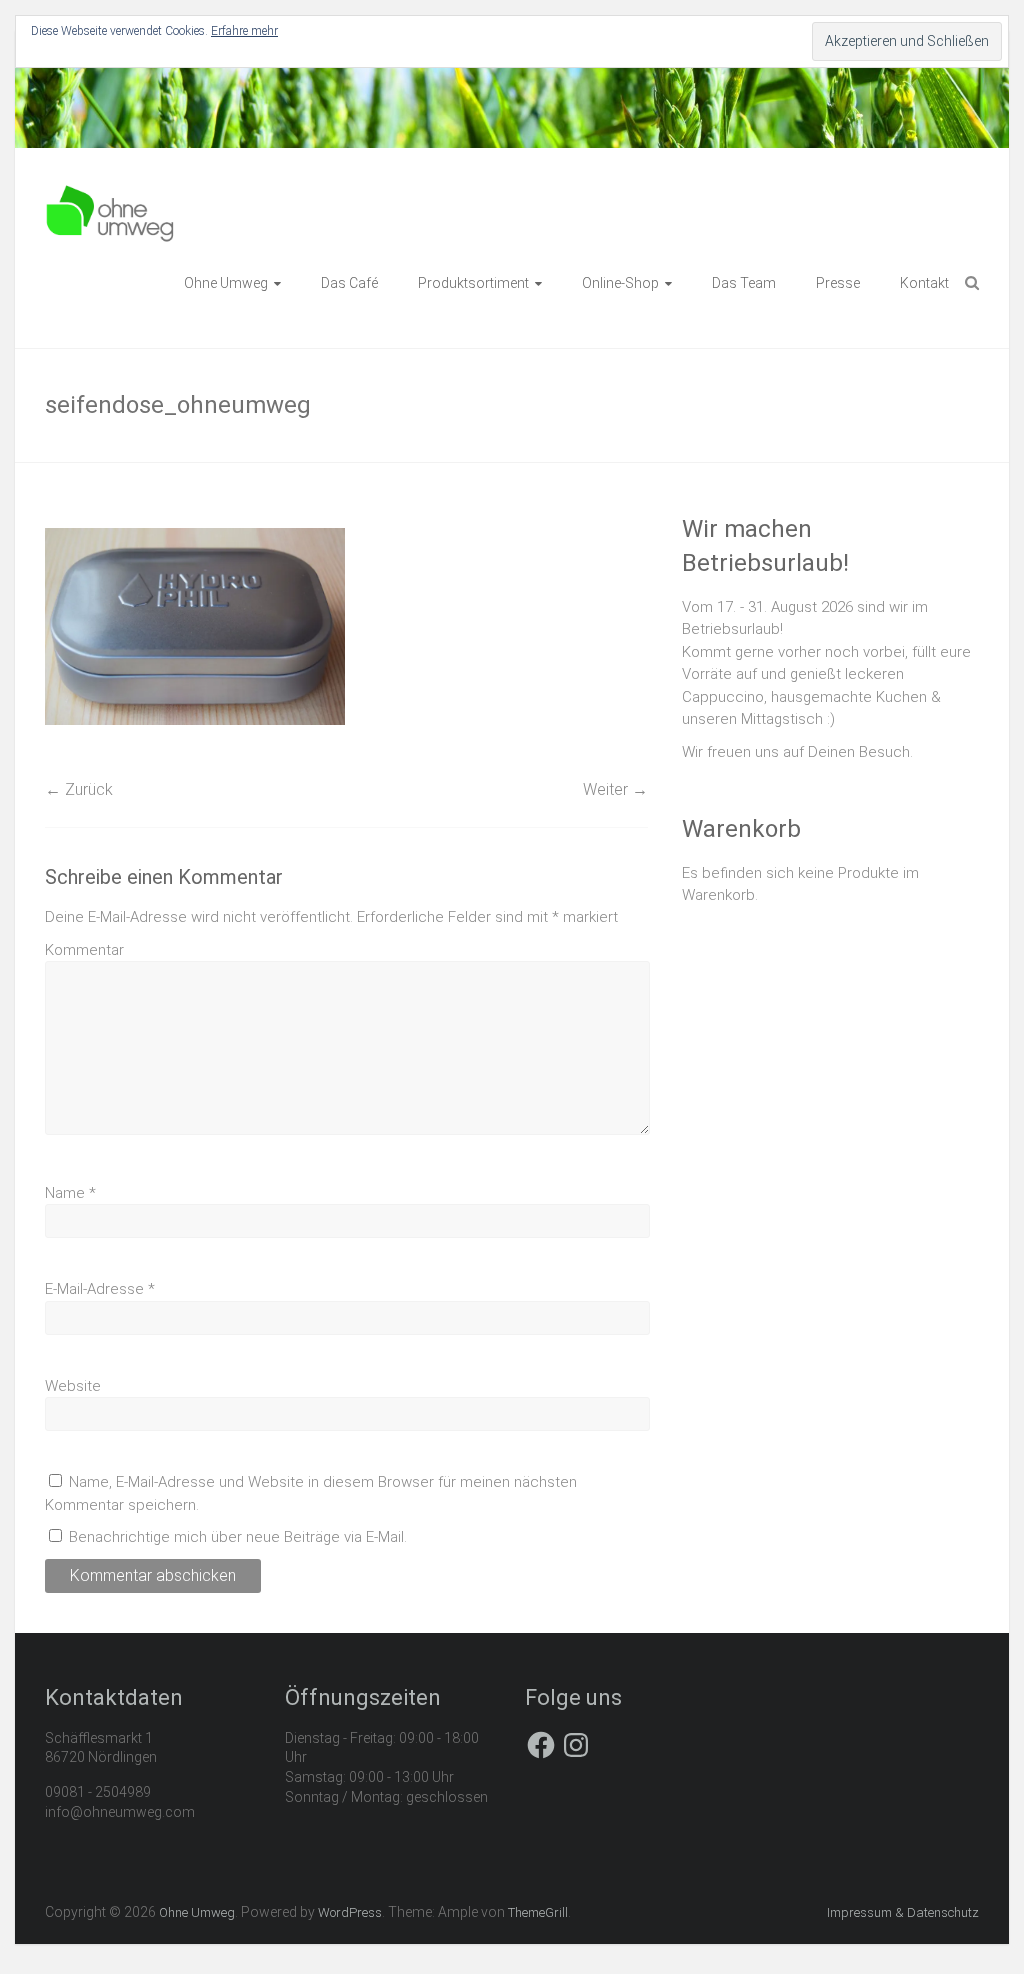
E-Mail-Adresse (100, 1289)
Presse (838, 283)
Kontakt (924, 283)
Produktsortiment (473, 283)
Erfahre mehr (244, 31)
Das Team (744, 283)
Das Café (349, 283)
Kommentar (84, 950)
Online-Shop (620, 283)
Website (73, 1386)
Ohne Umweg (226, 283)
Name (70, 1193)
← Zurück (79, 789)
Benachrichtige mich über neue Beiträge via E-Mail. (238, 1537)
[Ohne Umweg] (110, 194)
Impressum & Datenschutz (903, 1912)
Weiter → (615, 789)
